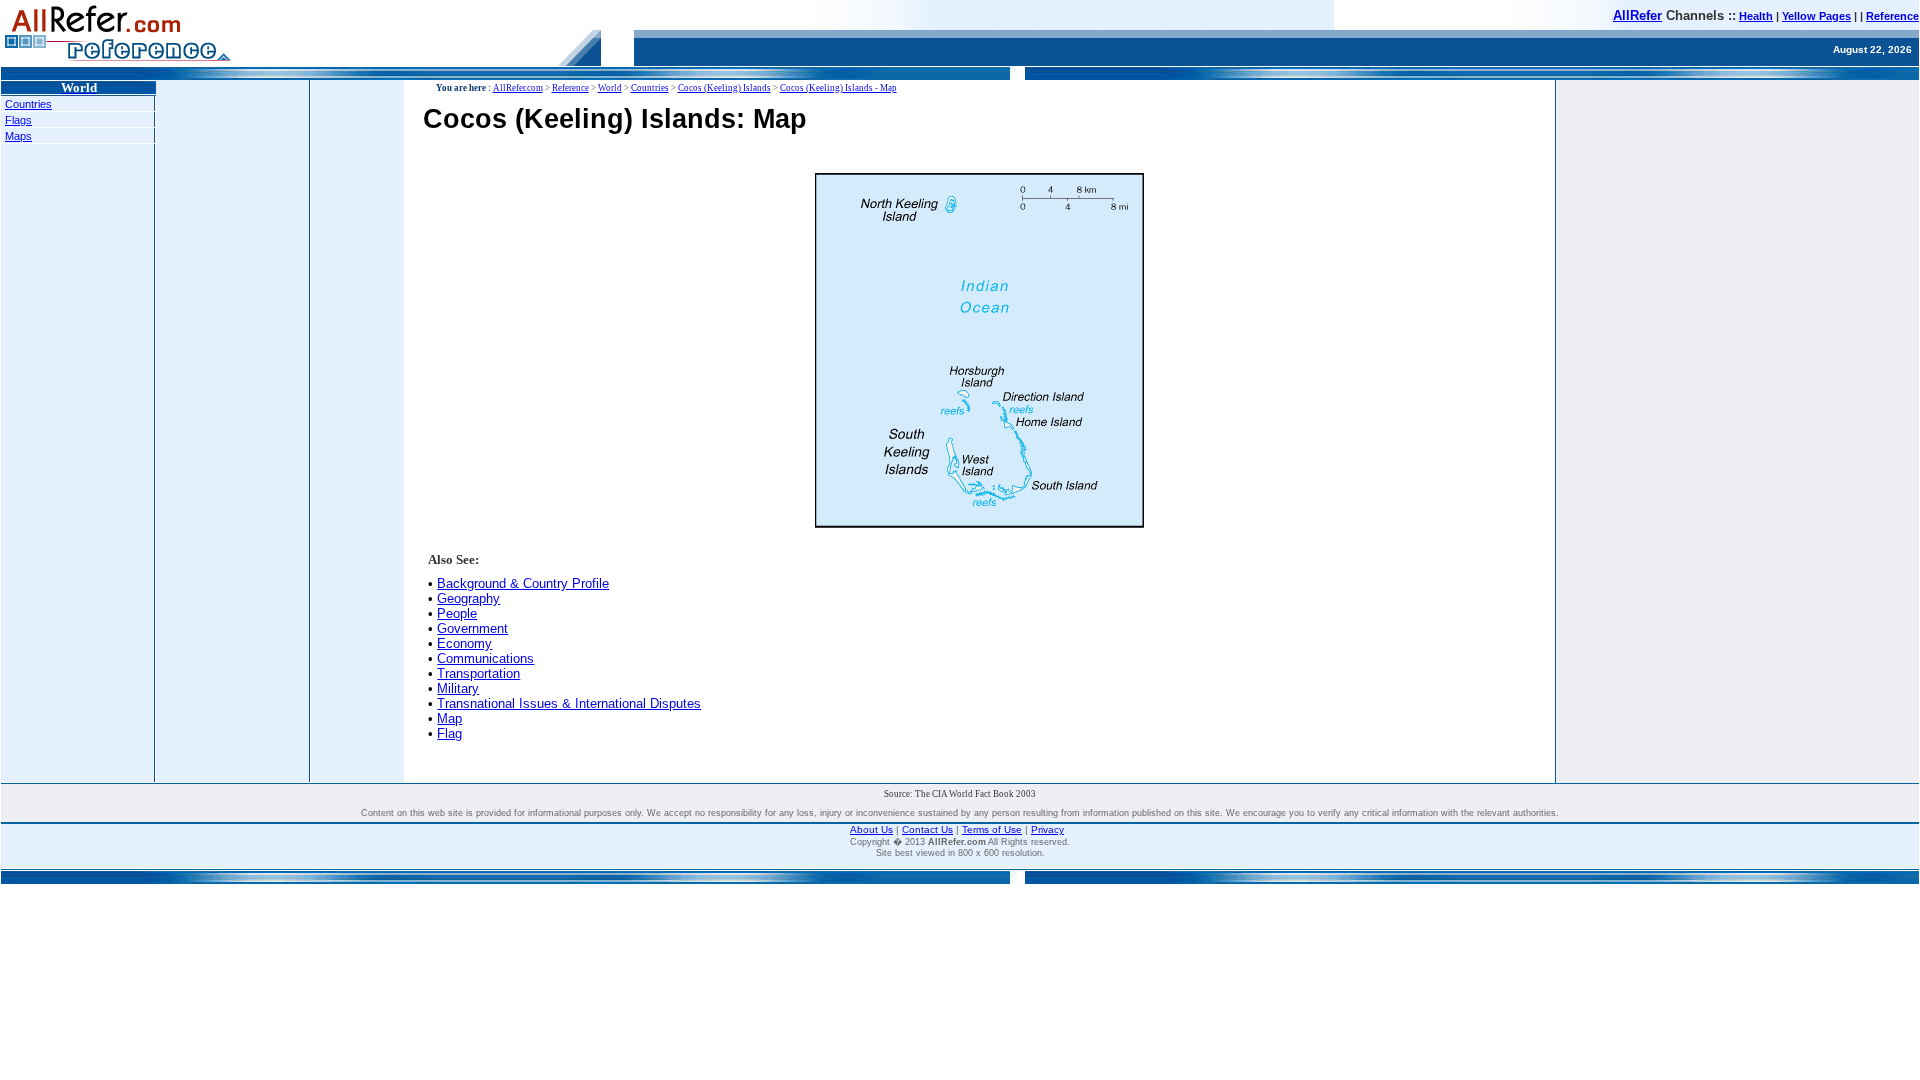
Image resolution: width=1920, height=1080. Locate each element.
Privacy (1047, 829)
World (610, 88)
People (457, 613)
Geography (468, 598)
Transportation (478, 673)
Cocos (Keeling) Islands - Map (838, 88)
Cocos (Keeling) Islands (724, 88)
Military (458, 688)
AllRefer (1637, 15)
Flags (18, 120)
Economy (464, 643)
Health (1756, 16)
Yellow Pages (1816, 16)
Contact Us (927, 829)
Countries (28, 104)
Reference (1892, 16)
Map (449, 718)
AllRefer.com (518, 88)
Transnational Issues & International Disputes (569, 703)
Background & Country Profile (523, 583)
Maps (18, 136)
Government (472, 628)
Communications (485, 658)
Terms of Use (992, 829)
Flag (449, 733)
